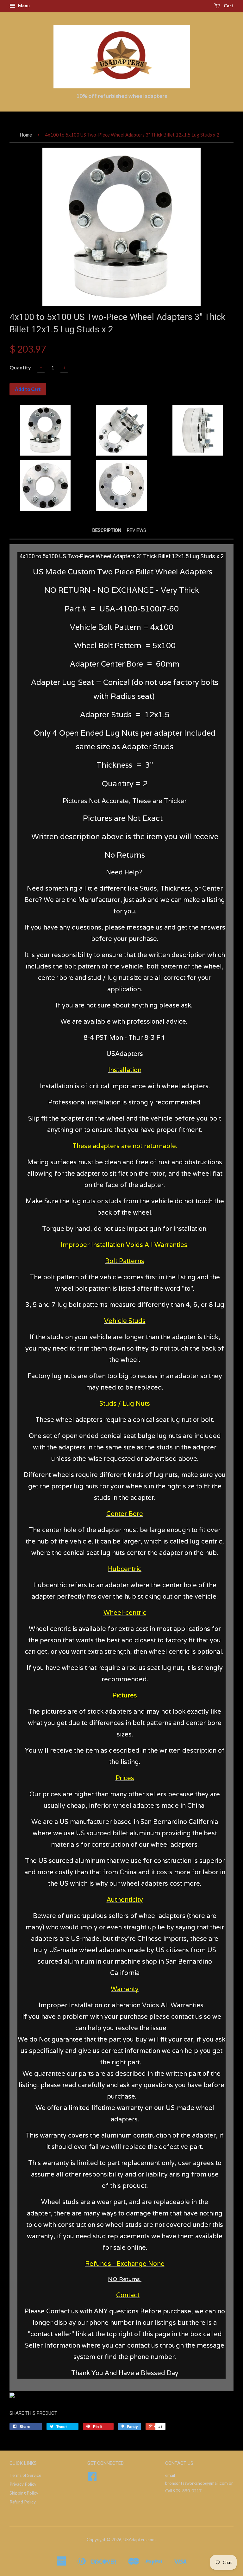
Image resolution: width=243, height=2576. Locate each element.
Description (107, 530)
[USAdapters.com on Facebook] (92, 2479)
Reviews (137, 530)
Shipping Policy (24, 2493)
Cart (228, 6)
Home (26, 135)
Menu (23, 6)
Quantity (20, 367)
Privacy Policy (23, 2484)
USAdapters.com (140, 2540)
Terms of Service (25, 2475)
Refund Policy (23, 2502)
